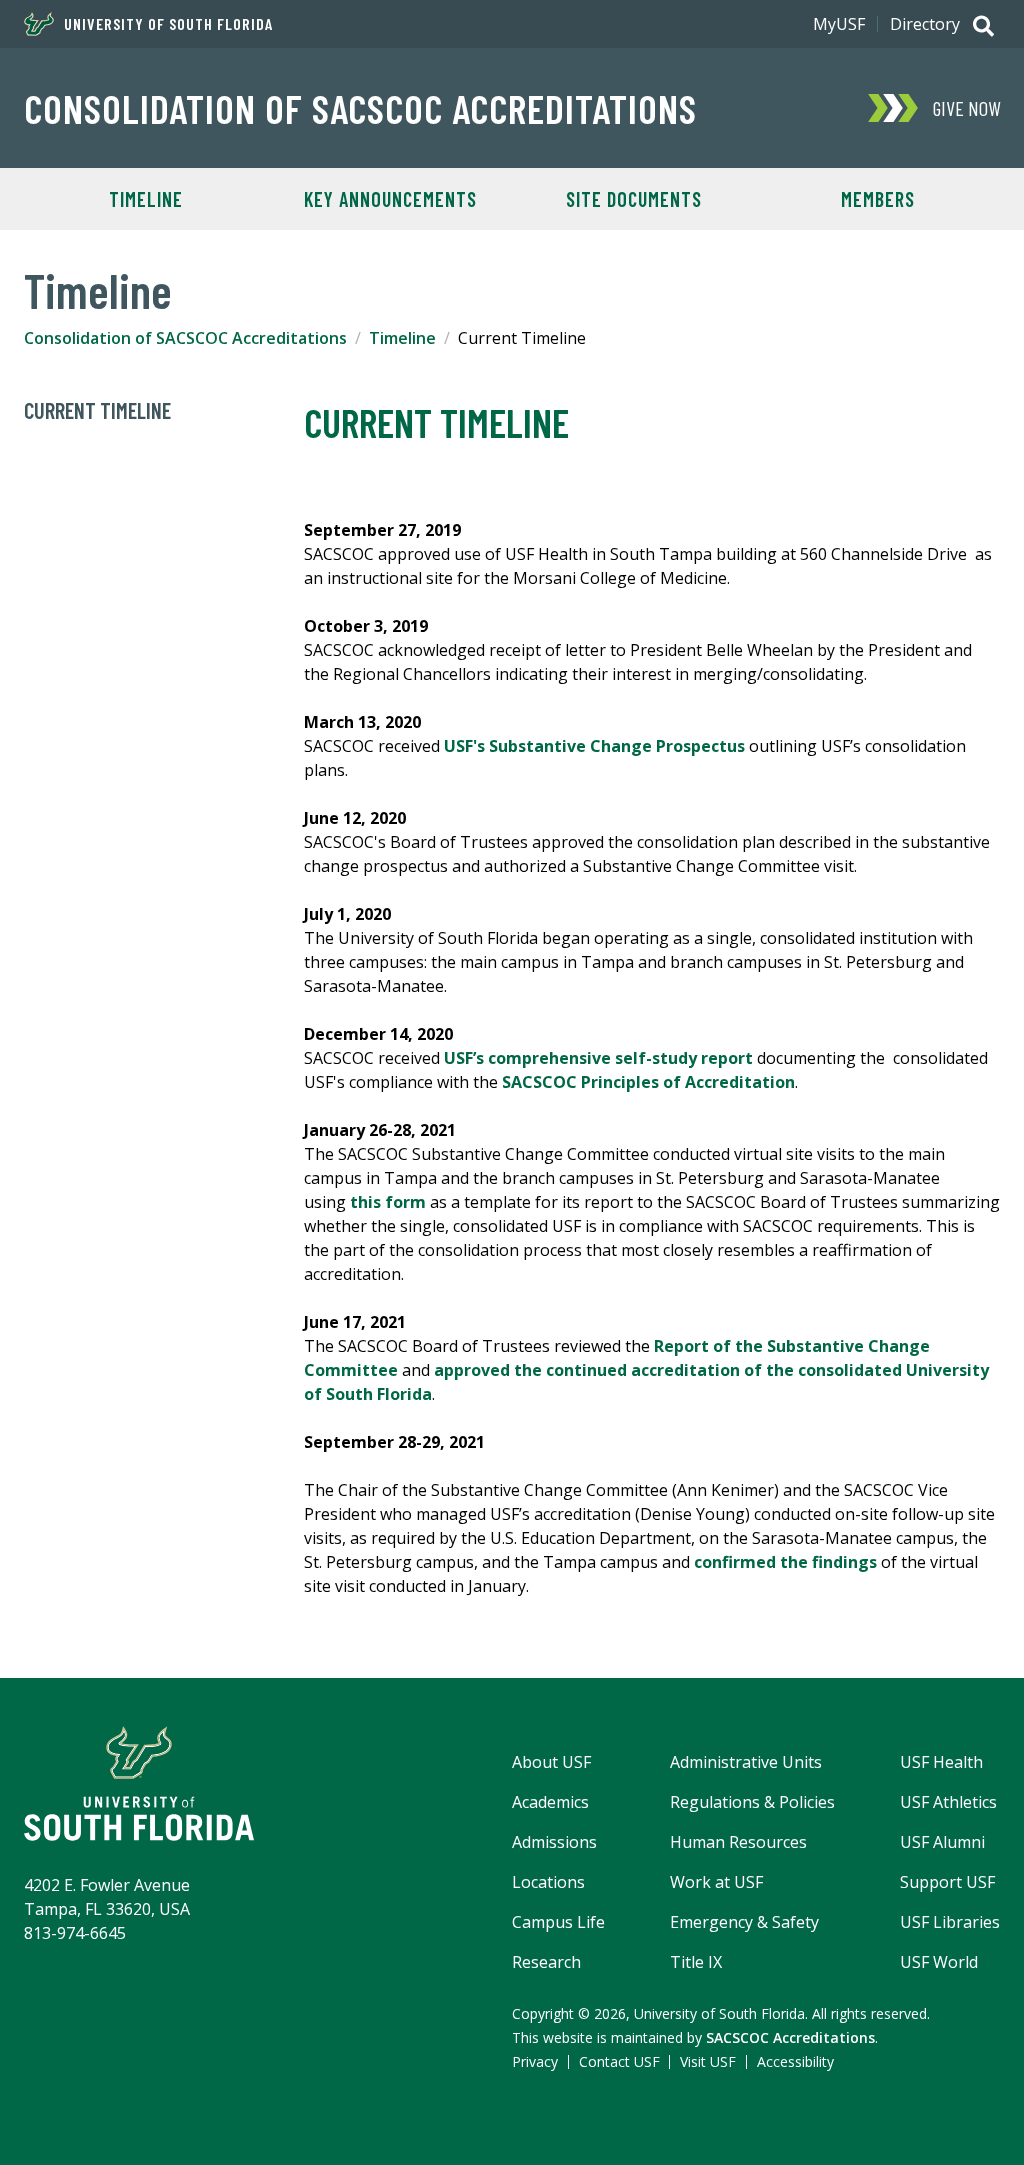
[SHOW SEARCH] (983, 28)
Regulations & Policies (752, 1802)
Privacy (535, 2061)
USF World (939, 1962)
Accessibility (795, 2061)
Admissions (554, 1842)
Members (878, 199)
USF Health (941, 1762)
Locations (548, 1882)
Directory (925, 24)
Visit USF (708, 2061)
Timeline (146, 199)
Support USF (947, 1882)
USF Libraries (950, 1922)
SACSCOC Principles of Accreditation (648, 1082)
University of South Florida (168, 24)
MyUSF (839, 24)
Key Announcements (390, 199)
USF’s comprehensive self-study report (598, 1058)
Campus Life (558, 1922)
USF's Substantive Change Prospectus (594, 746)
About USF (551, 1762)
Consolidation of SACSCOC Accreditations (360, 108)
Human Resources (738, 1842)
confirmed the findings (785, 1562)
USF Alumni (942, 1842)
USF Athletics (948, 1802)
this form (388, 1202)
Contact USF (619, 2061)
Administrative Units (746, 1762)
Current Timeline (97, 410)
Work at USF (716, 1882)
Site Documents (634, 199)
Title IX (696, 1962)
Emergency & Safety (744, 1922)
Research (546, 1962)
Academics (550, 1802)
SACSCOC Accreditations (790, 2037)
